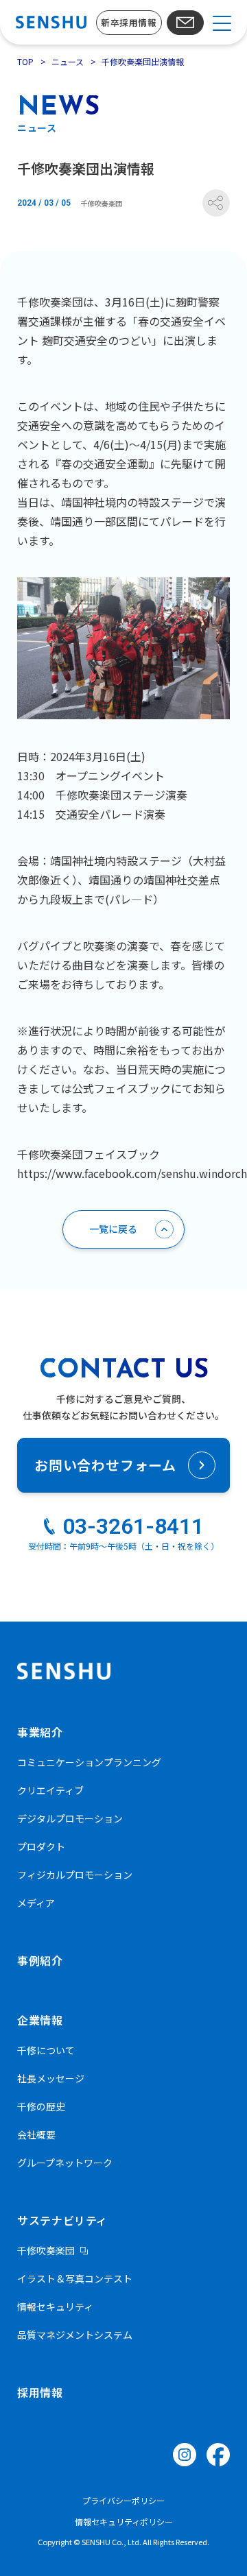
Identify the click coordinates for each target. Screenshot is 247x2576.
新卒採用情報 (129, 22)
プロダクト (41, 1846)
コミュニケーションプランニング (89, 1762)
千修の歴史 (41, 2106)
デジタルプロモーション (70, 1818)
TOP (25, 61)
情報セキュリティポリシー (124, 2521)
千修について (46, 2050)
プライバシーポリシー (123, 2500)
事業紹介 (40, 1732)
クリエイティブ (50, 1790)
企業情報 (40, 2020)
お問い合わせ (185, 23)
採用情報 (40, 2392)
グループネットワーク (65, 2163)
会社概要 (36, 2134)
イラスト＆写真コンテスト (75, 2278)
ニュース (68, 61)
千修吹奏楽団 (46, 2250)
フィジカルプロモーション (75, 1875)
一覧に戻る (113, 1229)
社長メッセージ (51, 2078)
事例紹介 (40, 1960)
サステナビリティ (62, 2220)
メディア (36, 1903)
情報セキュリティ (55, 2307)
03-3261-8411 (133, 1526)
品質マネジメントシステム (75, 2335)
